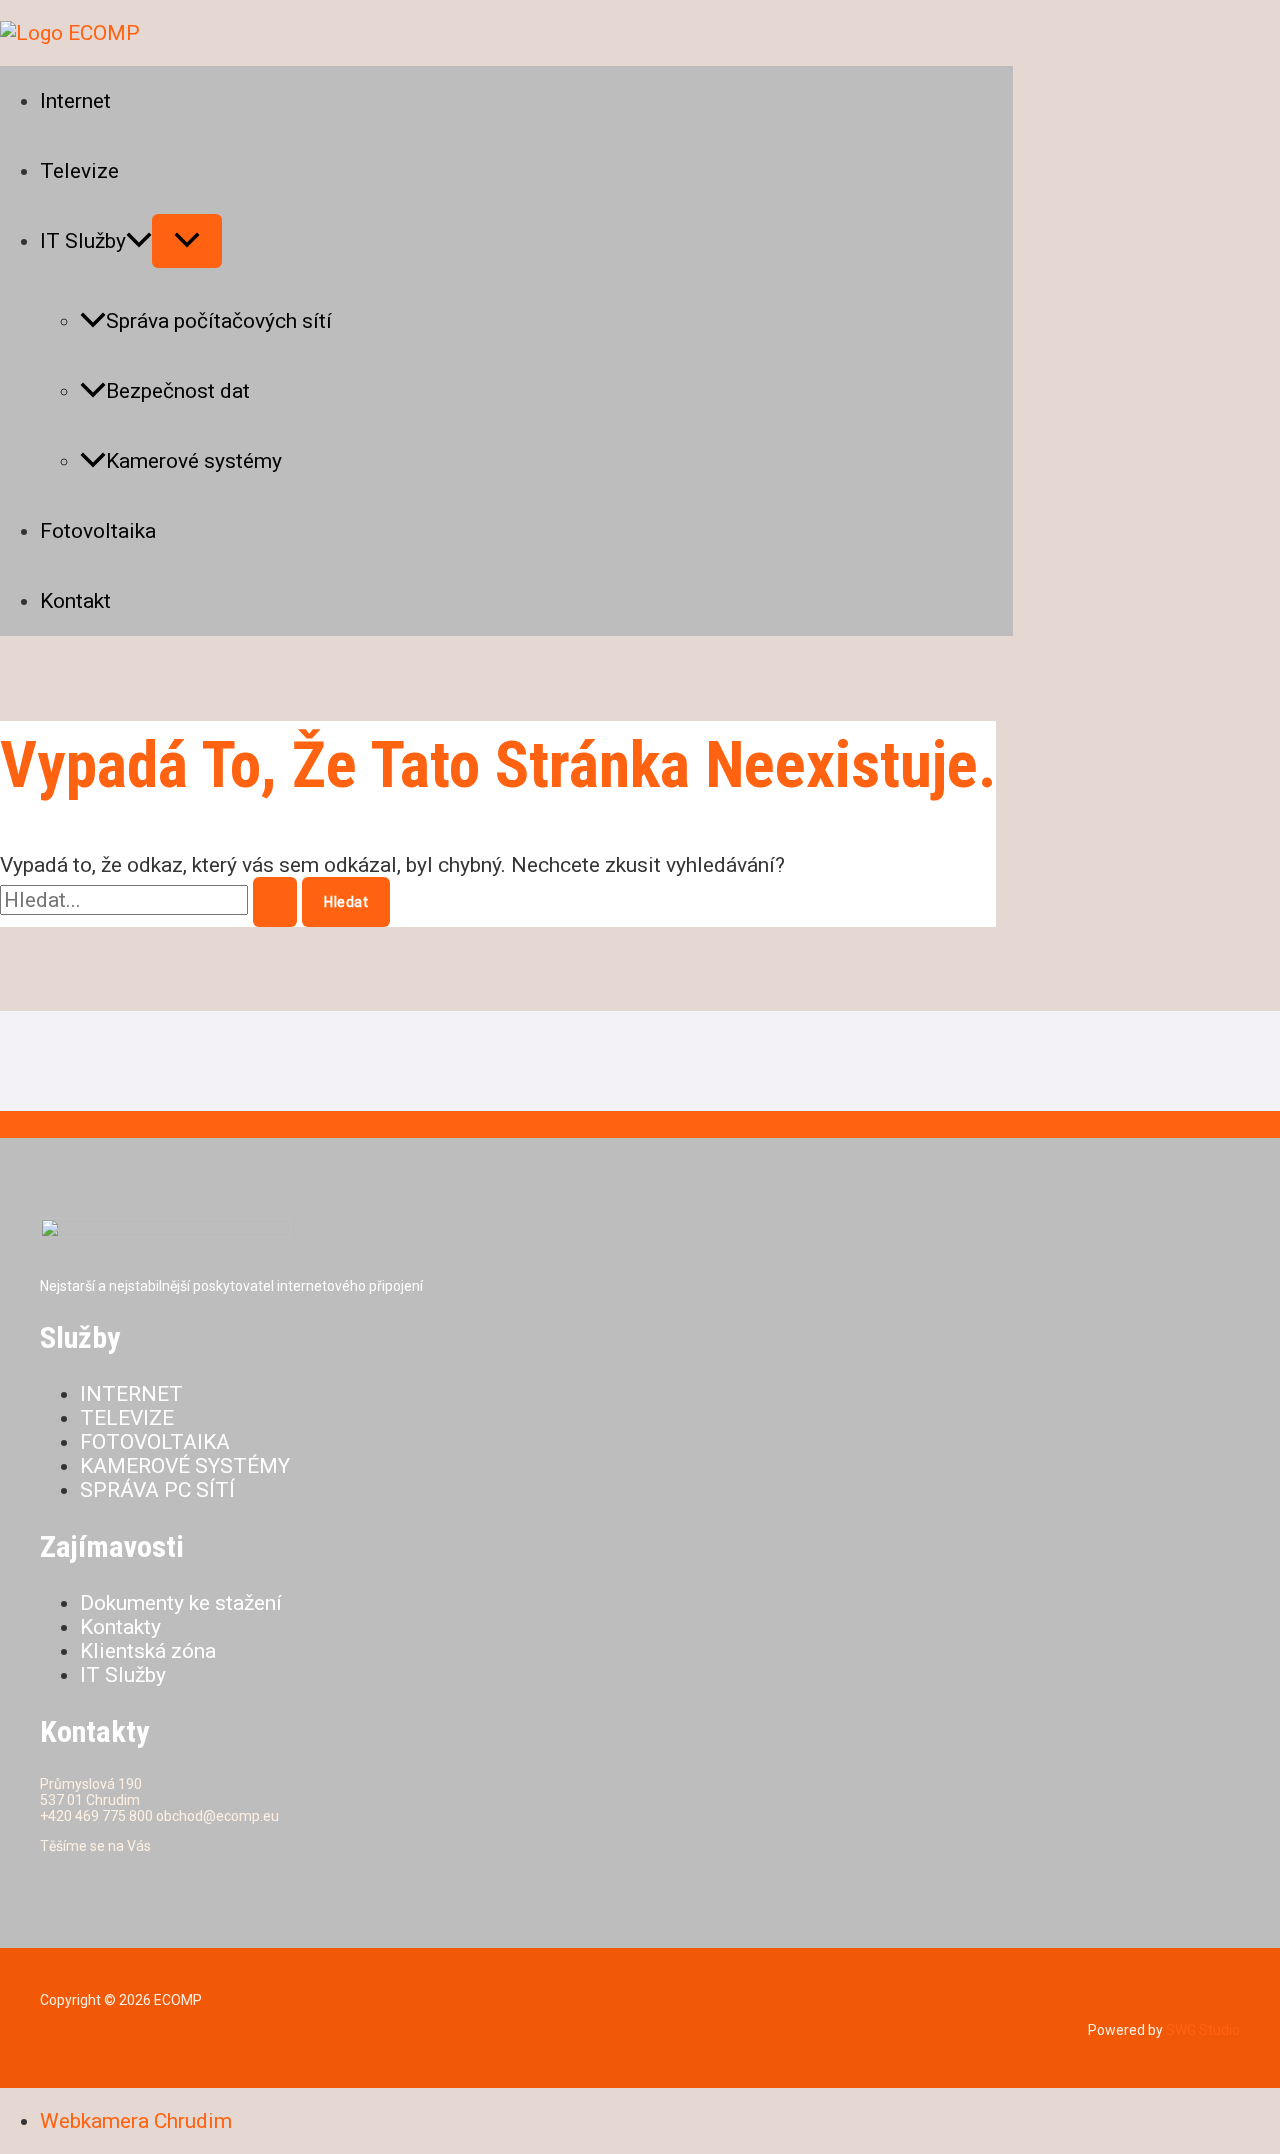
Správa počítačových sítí (219, 321)
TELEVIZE (127, 1418)
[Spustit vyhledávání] (275, 902)
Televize (79, 171)
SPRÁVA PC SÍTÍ (157, 1490)
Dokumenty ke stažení (181, 1603)
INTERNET (131, 1394)
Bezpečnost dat (178, 391)
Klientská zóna (148, 1651)
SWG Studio (1201, 2030)
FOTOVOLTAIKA (155, 1442)
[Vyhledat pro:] (151, 900)
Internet (75, 101)
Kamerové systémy (194, 461)
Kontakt (75, 601)
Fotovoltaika (98, 531)
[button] (139, 241)
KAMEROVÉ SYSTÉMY (185, 1466)
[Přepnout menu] (187, 241)
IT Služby (83, 241)
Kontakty (120, 1627)
